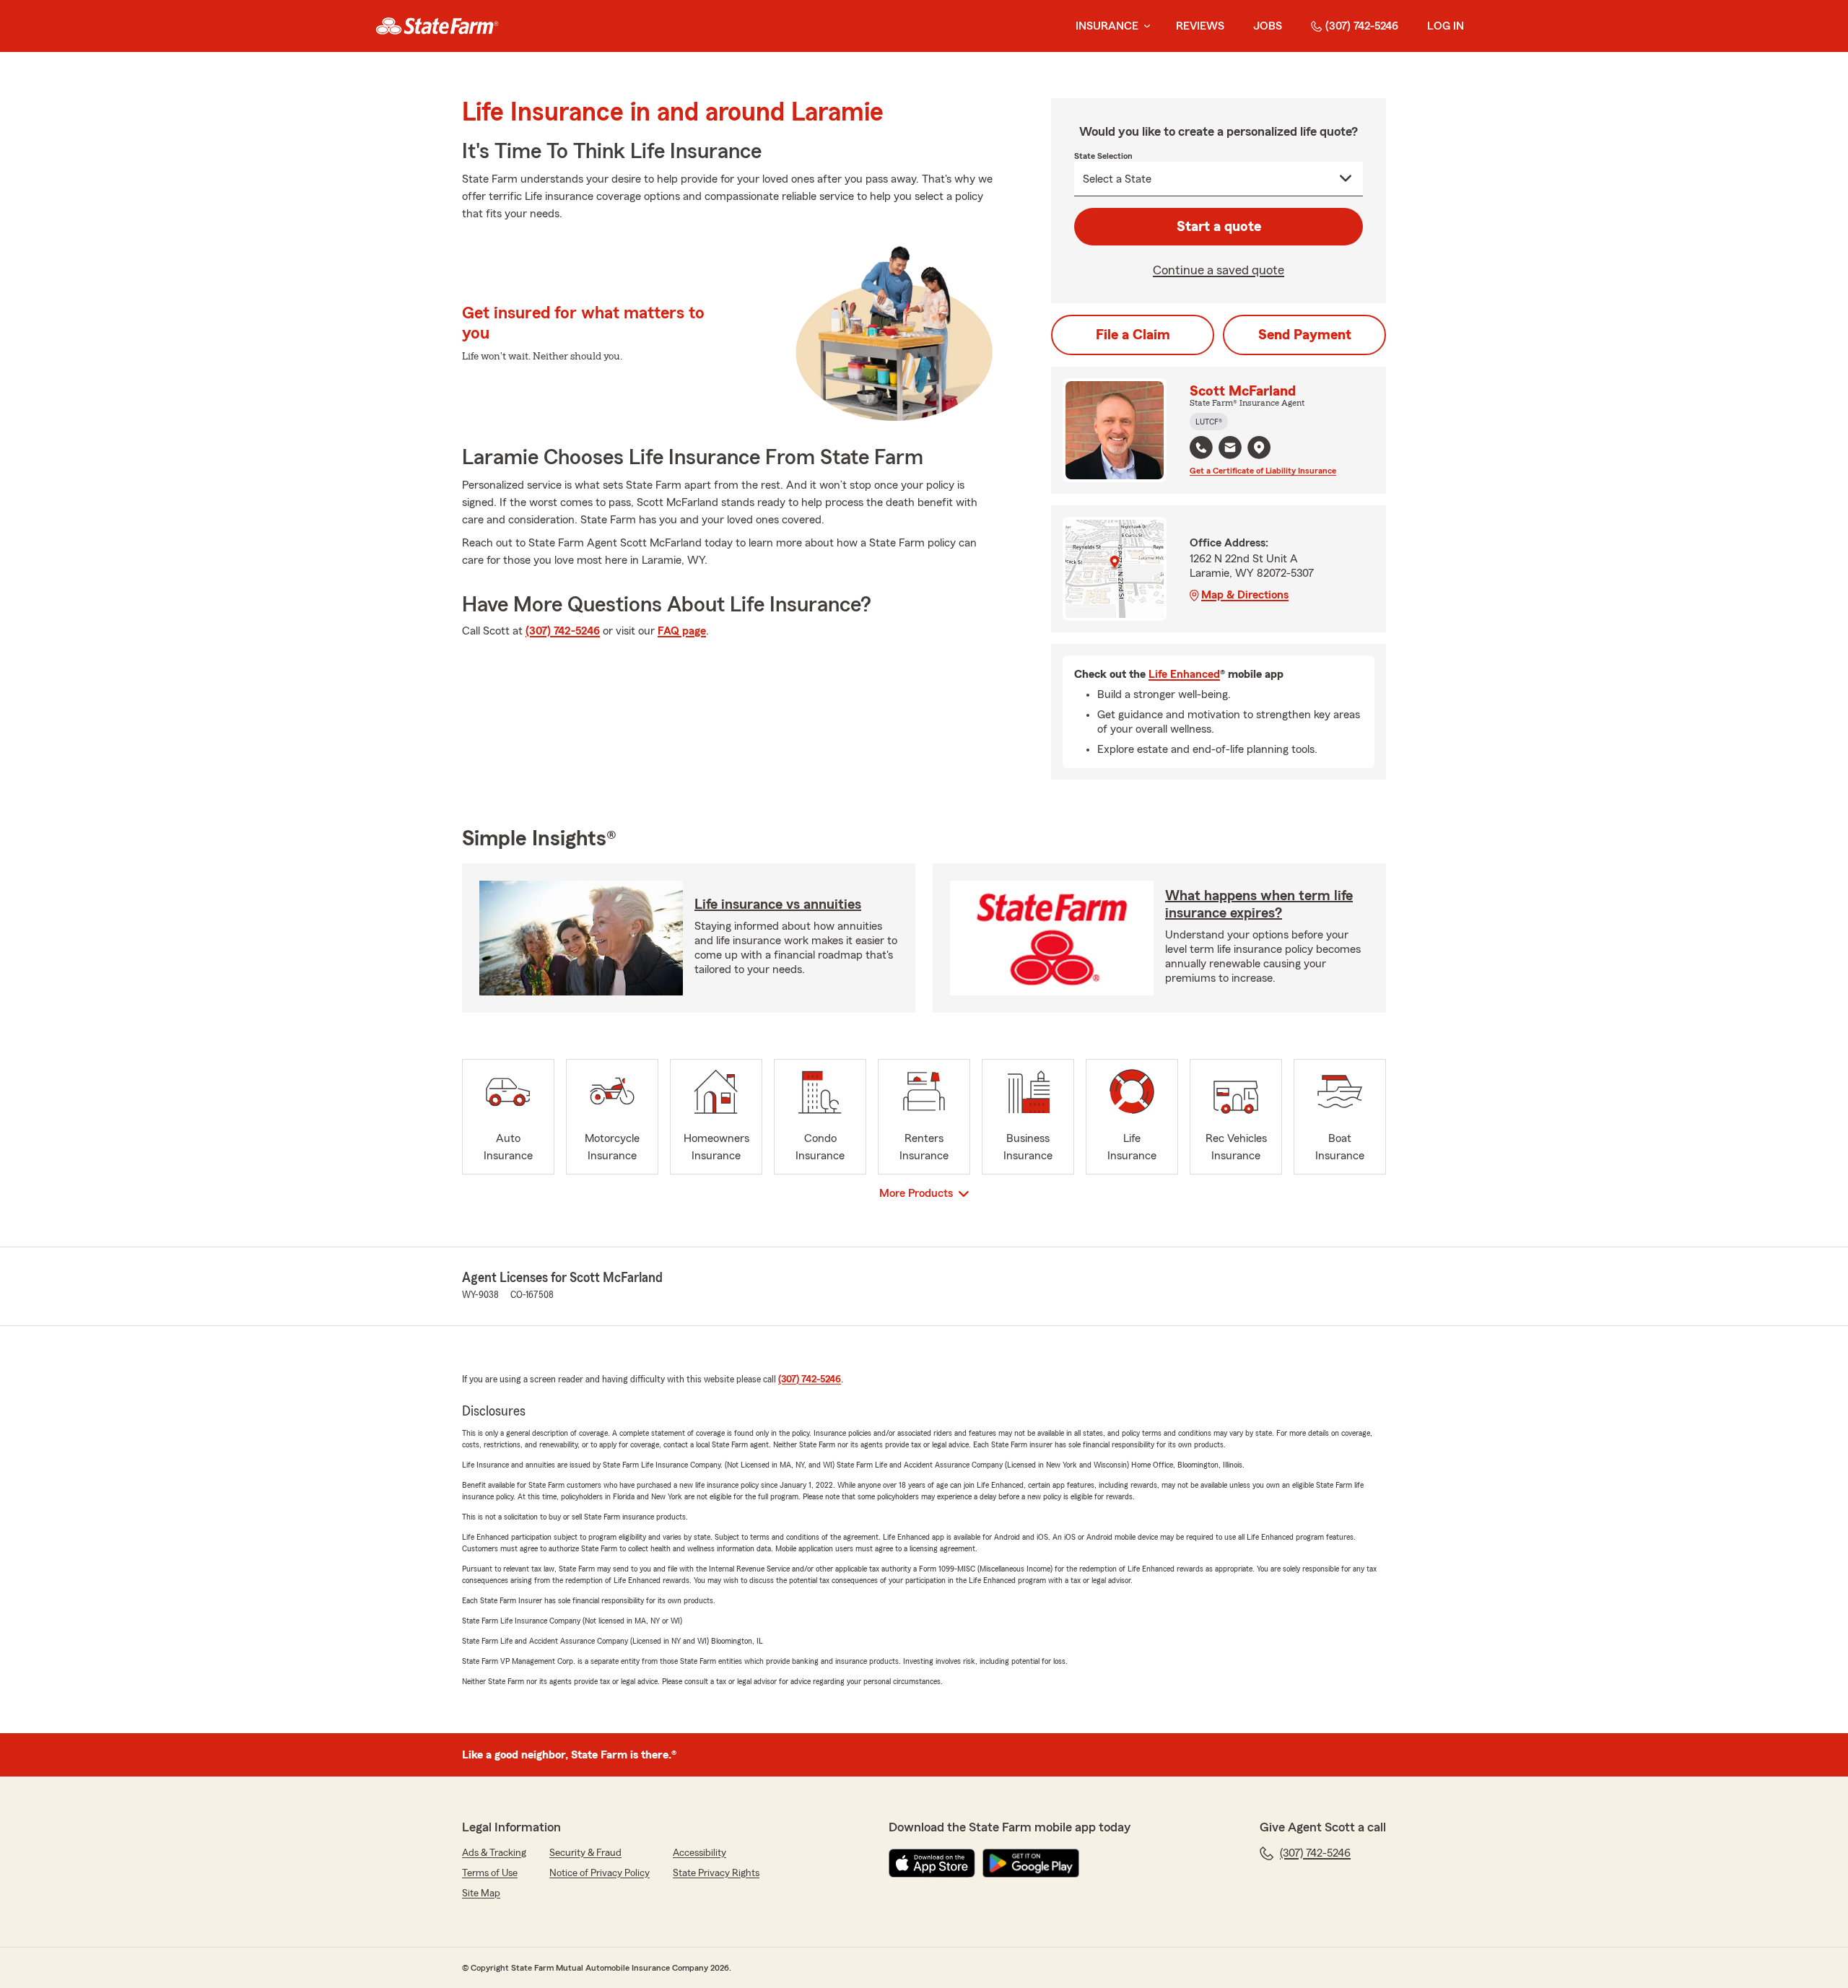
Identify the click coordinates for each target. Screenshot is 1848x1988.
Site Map (481, 1893)
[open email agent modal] (1230, 449)
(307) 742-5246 (1362, 26)
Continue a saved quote (1219, 270)
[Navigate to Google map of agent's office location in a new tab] (1259, 448)
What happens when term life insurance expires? (1259, 904)
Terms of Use (490, 1873)
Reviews (1200, 26)
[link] (437, 26)
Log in (1446, 26)
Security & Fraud (585, 1853)
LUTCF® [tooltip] (1209, 422)
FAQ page (682, 631)
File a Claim (1133, 335)
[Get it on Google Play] (1031, 1863)
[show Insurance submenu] (1144, 26)
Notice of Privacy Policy (600, 1873)
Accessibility (699, 1853)
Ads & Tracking (494, 1853)
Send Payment (1305, 335)
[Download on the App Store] (932, 1863)
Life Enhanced (1184, 674)
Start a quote (1219, 227)
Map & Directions (1245, 595)
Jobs (1268, 26)
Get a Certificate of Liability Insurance (1263, 471)
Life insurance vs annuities (778, 904)
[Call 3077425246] (1201, 448)
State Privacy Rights (716, 1873)
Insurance (1107, 26)
